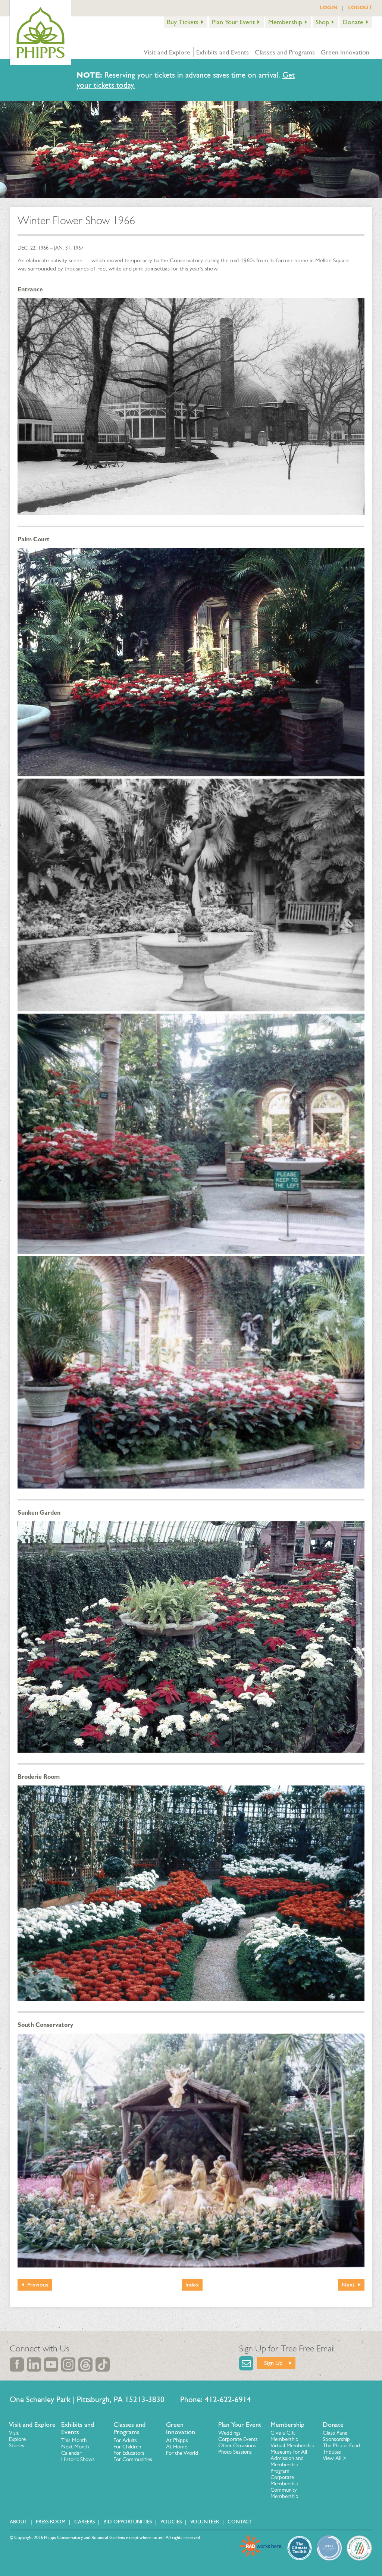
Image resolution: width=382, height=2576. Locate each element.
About (18, 2522)
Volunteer (205, 2522)
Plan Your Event (233, 22)
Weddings (229, 2433)
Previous (38, 2284)
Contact (240, 2522)
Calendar (71, 2453)
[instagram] (68, 2364)
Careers (84, 2522)
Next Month (75, 2447)
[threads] (85, 2364)
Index (192, 2284)
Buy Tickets (183, 22)
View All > (335, 2458)
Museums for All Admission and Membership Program (289, 2461)
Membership (285, 22)
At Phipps (177, 2440)
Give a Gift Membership (284, 2436)
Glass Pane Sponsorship (336, 2436)
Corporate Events (238, 2439)
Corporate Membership (284, 2480)
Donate (353, 22)
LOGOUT (360, 7)
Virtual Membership (292, 2445)
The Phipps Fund (341, 2445)
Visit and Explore (167, 52)
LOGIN (329, 7)
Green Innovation (345, 52)
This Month (74, 2440)
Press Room (51, 2522)
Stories (17, 2445)
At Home (177, 2447)
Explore (17, 2439)
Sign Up (273, 2363)
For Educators (129, 2453)
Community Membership (284, 2493)
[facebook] (17, 2364)
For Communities (133, 2459)
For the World (182, 2453)
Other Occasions (237, 2445)
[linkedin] (34, 2364)
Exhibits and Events (223, 52)
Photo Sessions (235, 2452)
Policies (171, 2522)
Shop (322, 22)
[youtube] (51, 2364)
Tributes (332, 2452)
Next (348, 2284)
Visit (14, 2433)
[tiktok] (103, 2364)
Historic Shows (78, 2459)
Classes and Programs (285, 52)
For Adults (125, 2440)
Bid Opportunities (128, 2522)
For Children (127, 2447)
